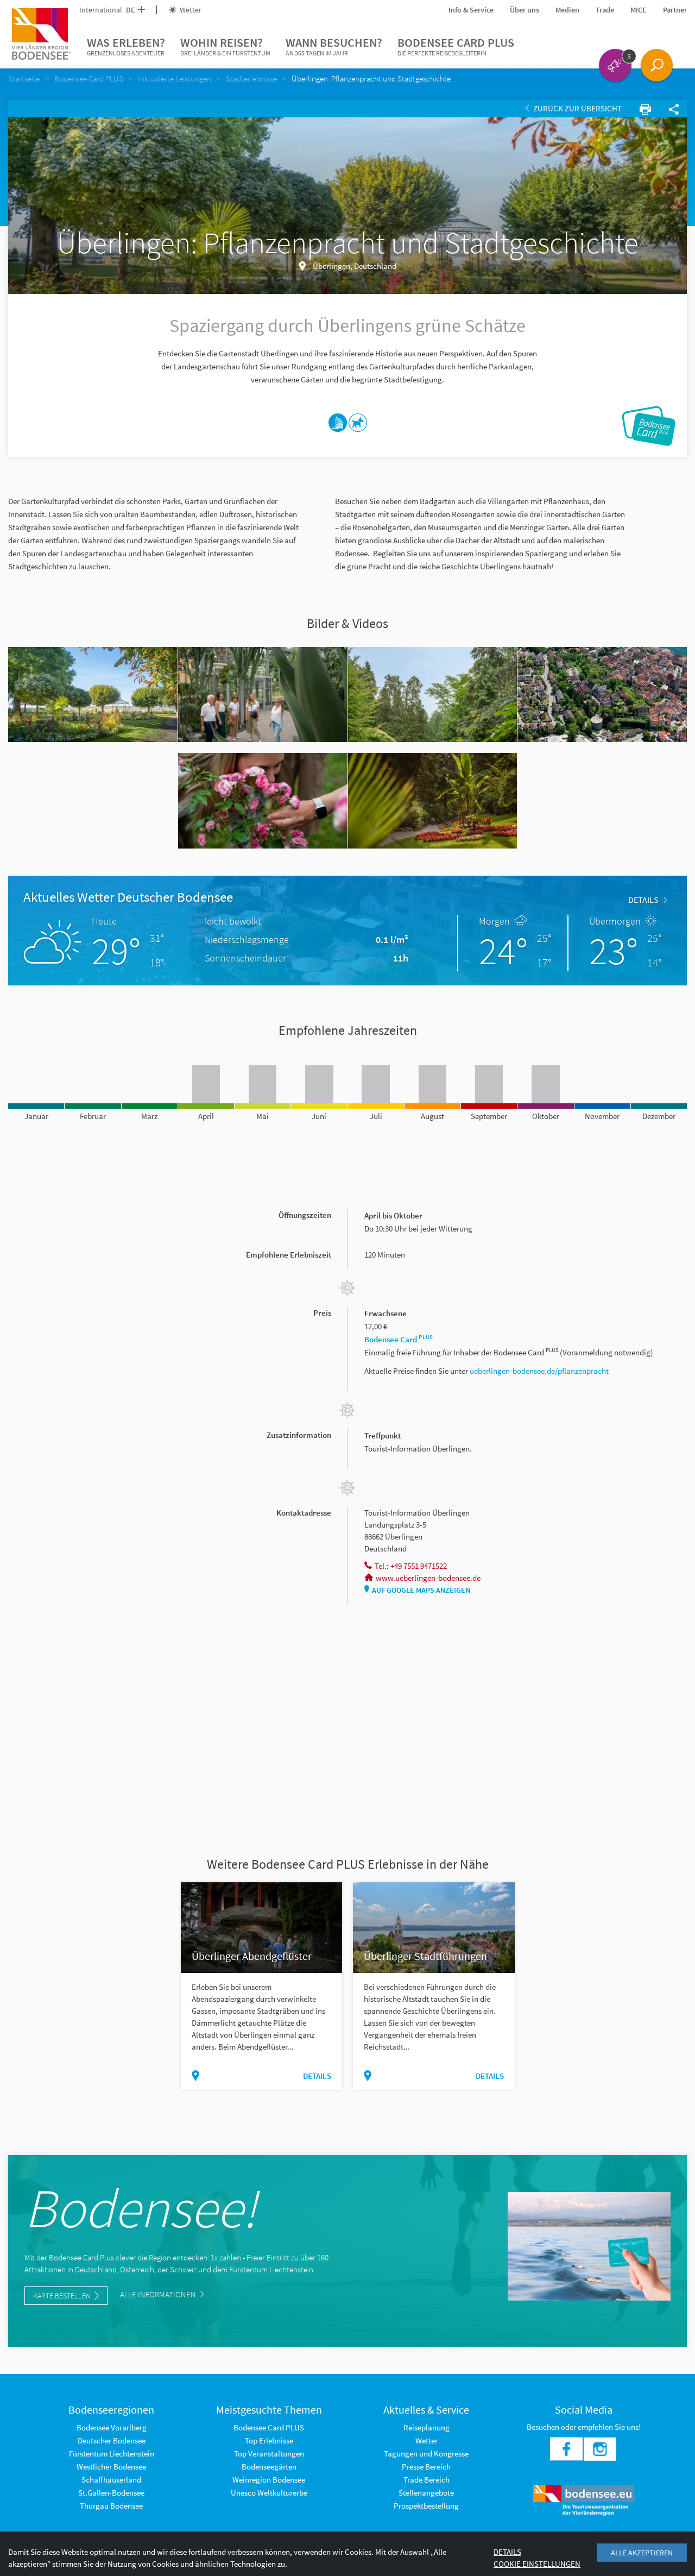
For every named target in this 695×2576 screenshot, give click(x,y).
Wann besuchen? (334, 46)
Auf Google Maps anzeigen (421, 1590)
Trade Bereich (427, 2480)
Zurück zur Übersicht (577, 108)
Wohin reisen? (225, 46)
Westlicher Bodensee (111, 2467)
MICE (639, 10)
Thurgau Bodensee (111, 2506)
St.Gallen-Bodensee (111, 2493)
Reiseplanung (427, 2427)
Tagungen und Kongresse (426, 2454)
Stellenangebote (426, 2493)
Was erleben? (126, 46)
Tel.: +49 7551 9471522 (411, 1566)
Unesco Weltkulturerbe (269, 2493)
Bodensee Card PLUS (456, 46)
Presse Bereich (426, 2467)
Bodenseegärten (269, 2467)
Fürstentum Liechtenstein (112, 2454)
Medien (567, 10)
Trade (605, 10)
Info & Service (471, 10)
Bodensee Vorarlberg (112, 2427)
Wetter (190, 10)
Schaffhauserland (111, 2480)
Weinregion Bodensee (269, 2480)
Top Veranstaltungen (269, 2454)
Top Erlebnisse (269, 2440)
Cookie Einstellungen (537, 2564)
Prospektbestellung (426, 2506)
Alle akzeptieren (642, 2553)
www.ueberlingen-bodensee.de (428, 1578)
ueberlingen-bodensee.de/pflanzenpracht (539, 1371)
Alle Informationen (159, 2294)
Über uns (525, 10)
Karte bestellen (62, 2296)
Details (643, 900)
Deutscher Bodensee (112, 2440)
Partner (675, 10)
